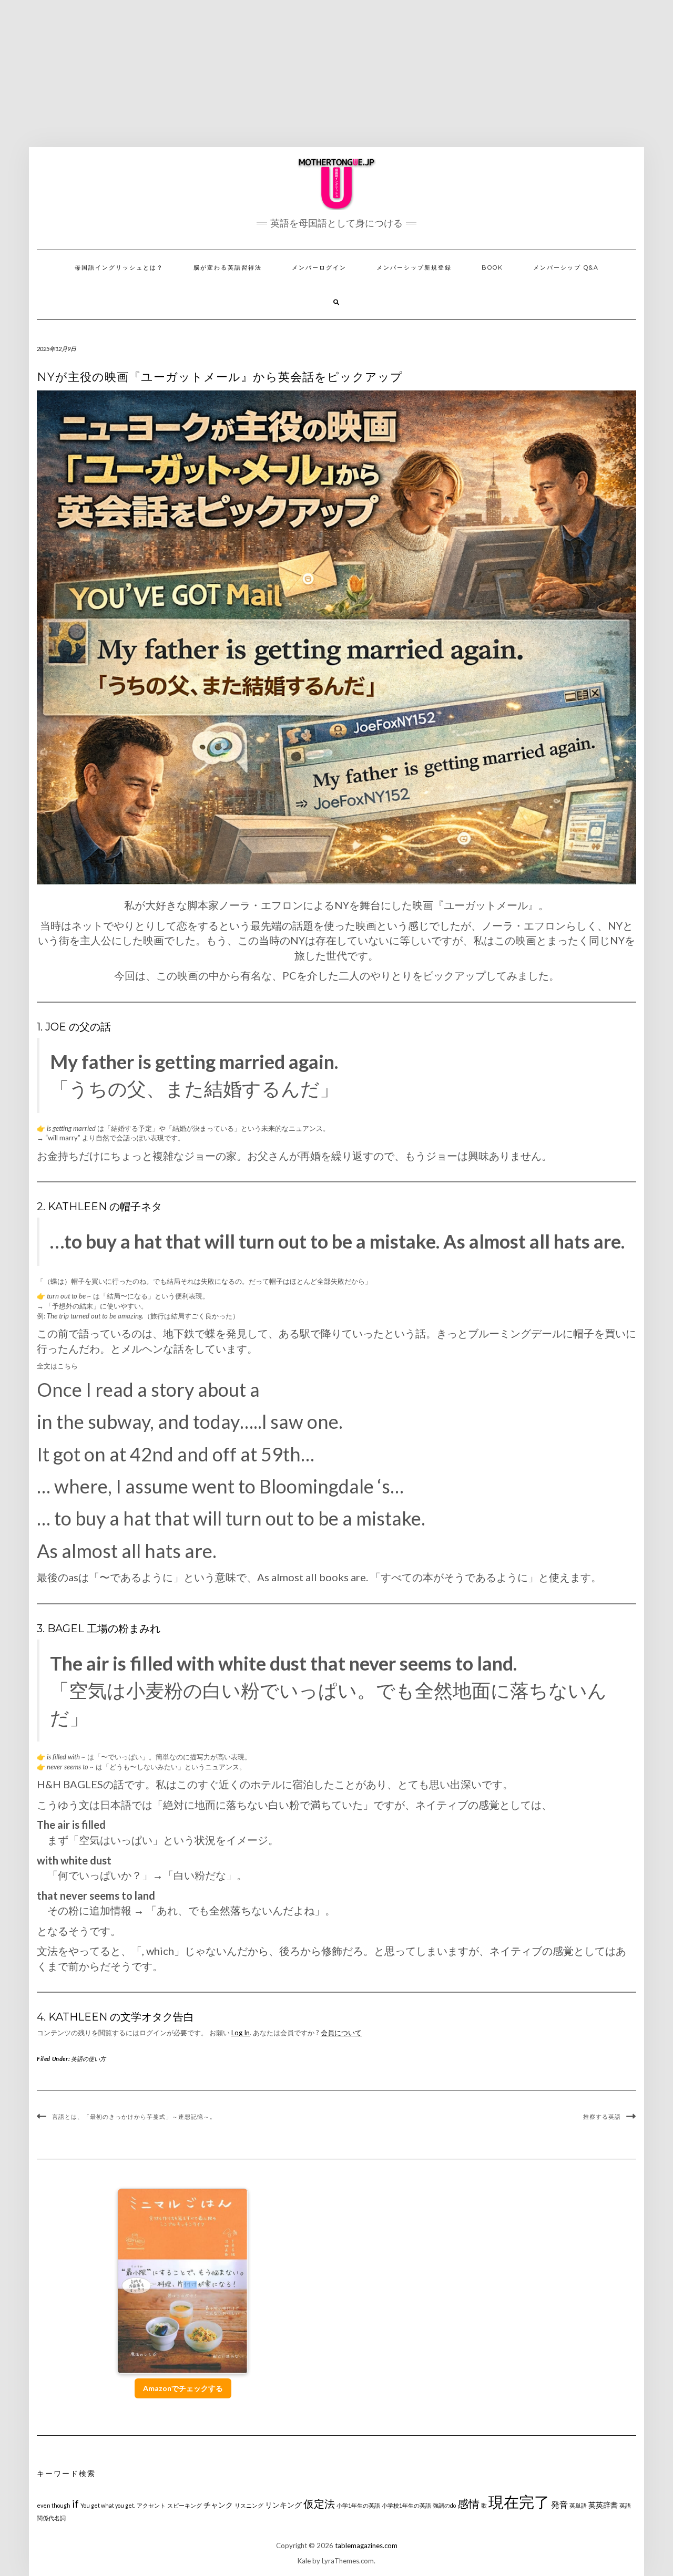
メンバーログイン (319, 267)
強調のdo (444, 2505)
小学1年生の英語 (358, 2505)
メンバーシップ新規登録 (414, 267)
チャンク (218, 2505)
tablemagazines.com (366, 2546)
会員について (341, 2033)
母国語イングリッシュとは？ (119, 267)
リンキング (283, 2505)
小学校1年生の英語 (406, 2505)
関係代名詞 (51, 2518)
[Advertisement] (336, 74)
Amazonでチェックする (183, 2388)
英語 (625, 2505)
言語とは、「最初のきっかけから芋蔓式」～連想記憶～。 (134, 2117)
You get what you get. (108, 2505)
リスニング (249, 2505)
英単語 (578, 2505)
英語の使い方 (88, 2059)
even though (54, 2505)
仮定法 (319, 2504)
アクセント (151, 2505)
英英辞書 (603, 2505)
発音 (559, 2504)
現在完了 (519, 2502)
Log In (241, 2033)
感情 (468, 2503)
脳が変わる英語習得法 (228, 267)
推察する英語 (602, 2117)
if (75, 2504)
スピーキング (185, 2505)
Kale (304, 2561)
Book (492, 267)
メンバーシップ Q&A (566, 267)
